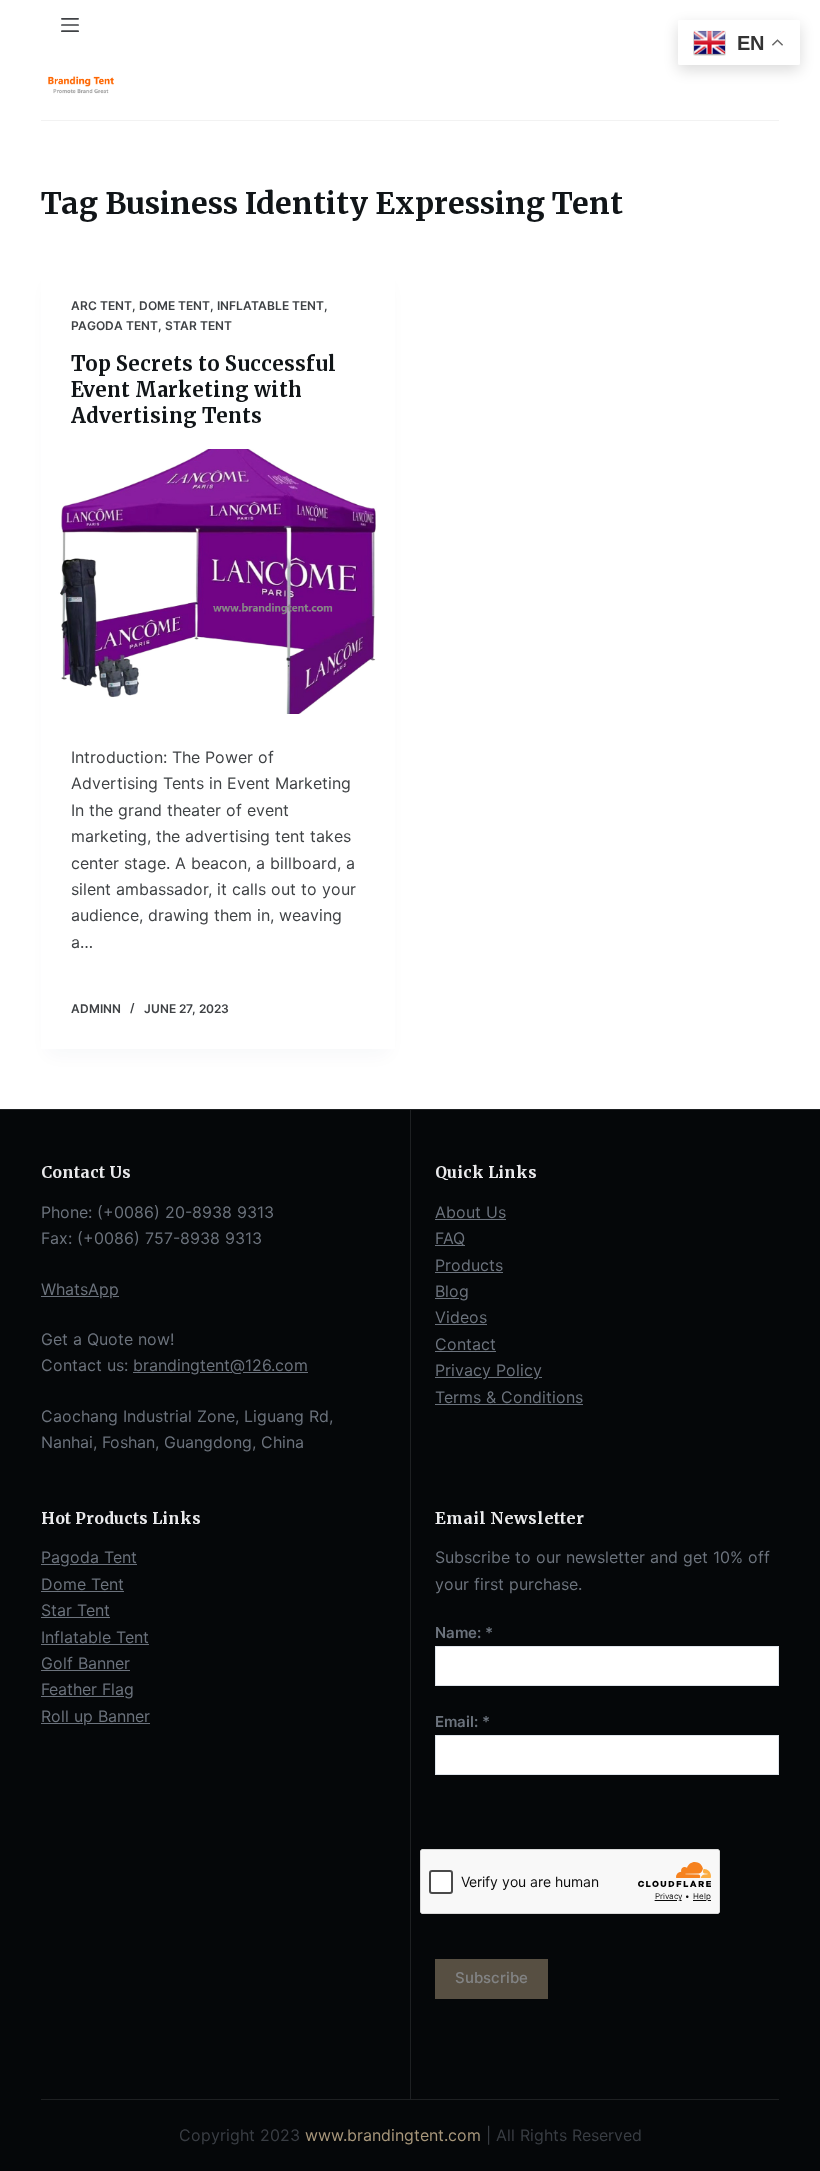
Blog (452, 1291)
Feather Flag (87, 1689)
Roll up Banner (95, 1716)
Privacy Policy (488, 1370)
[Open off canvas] (70, 25)
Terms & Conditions (509, 1397)
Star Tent (198, 325)
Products (469, 1265)
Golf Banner (85, 1663)
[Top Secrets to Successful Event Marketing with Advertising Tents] (218, 582)
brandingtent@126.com (220, 1365)
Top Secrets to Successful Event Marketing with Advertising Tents (203, 389)
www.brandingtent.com (393, 2135)
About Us (470, 1212)
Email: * (462, 1721)
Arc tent (101, 305)
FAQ (450, 1238)
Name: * (464, 1632)
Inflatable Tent (270, 305)
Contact (465, 1344)
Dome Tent (174, 305)
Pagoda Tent (114, 325)
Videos (461, 1317)
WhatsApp (80, 1289)
